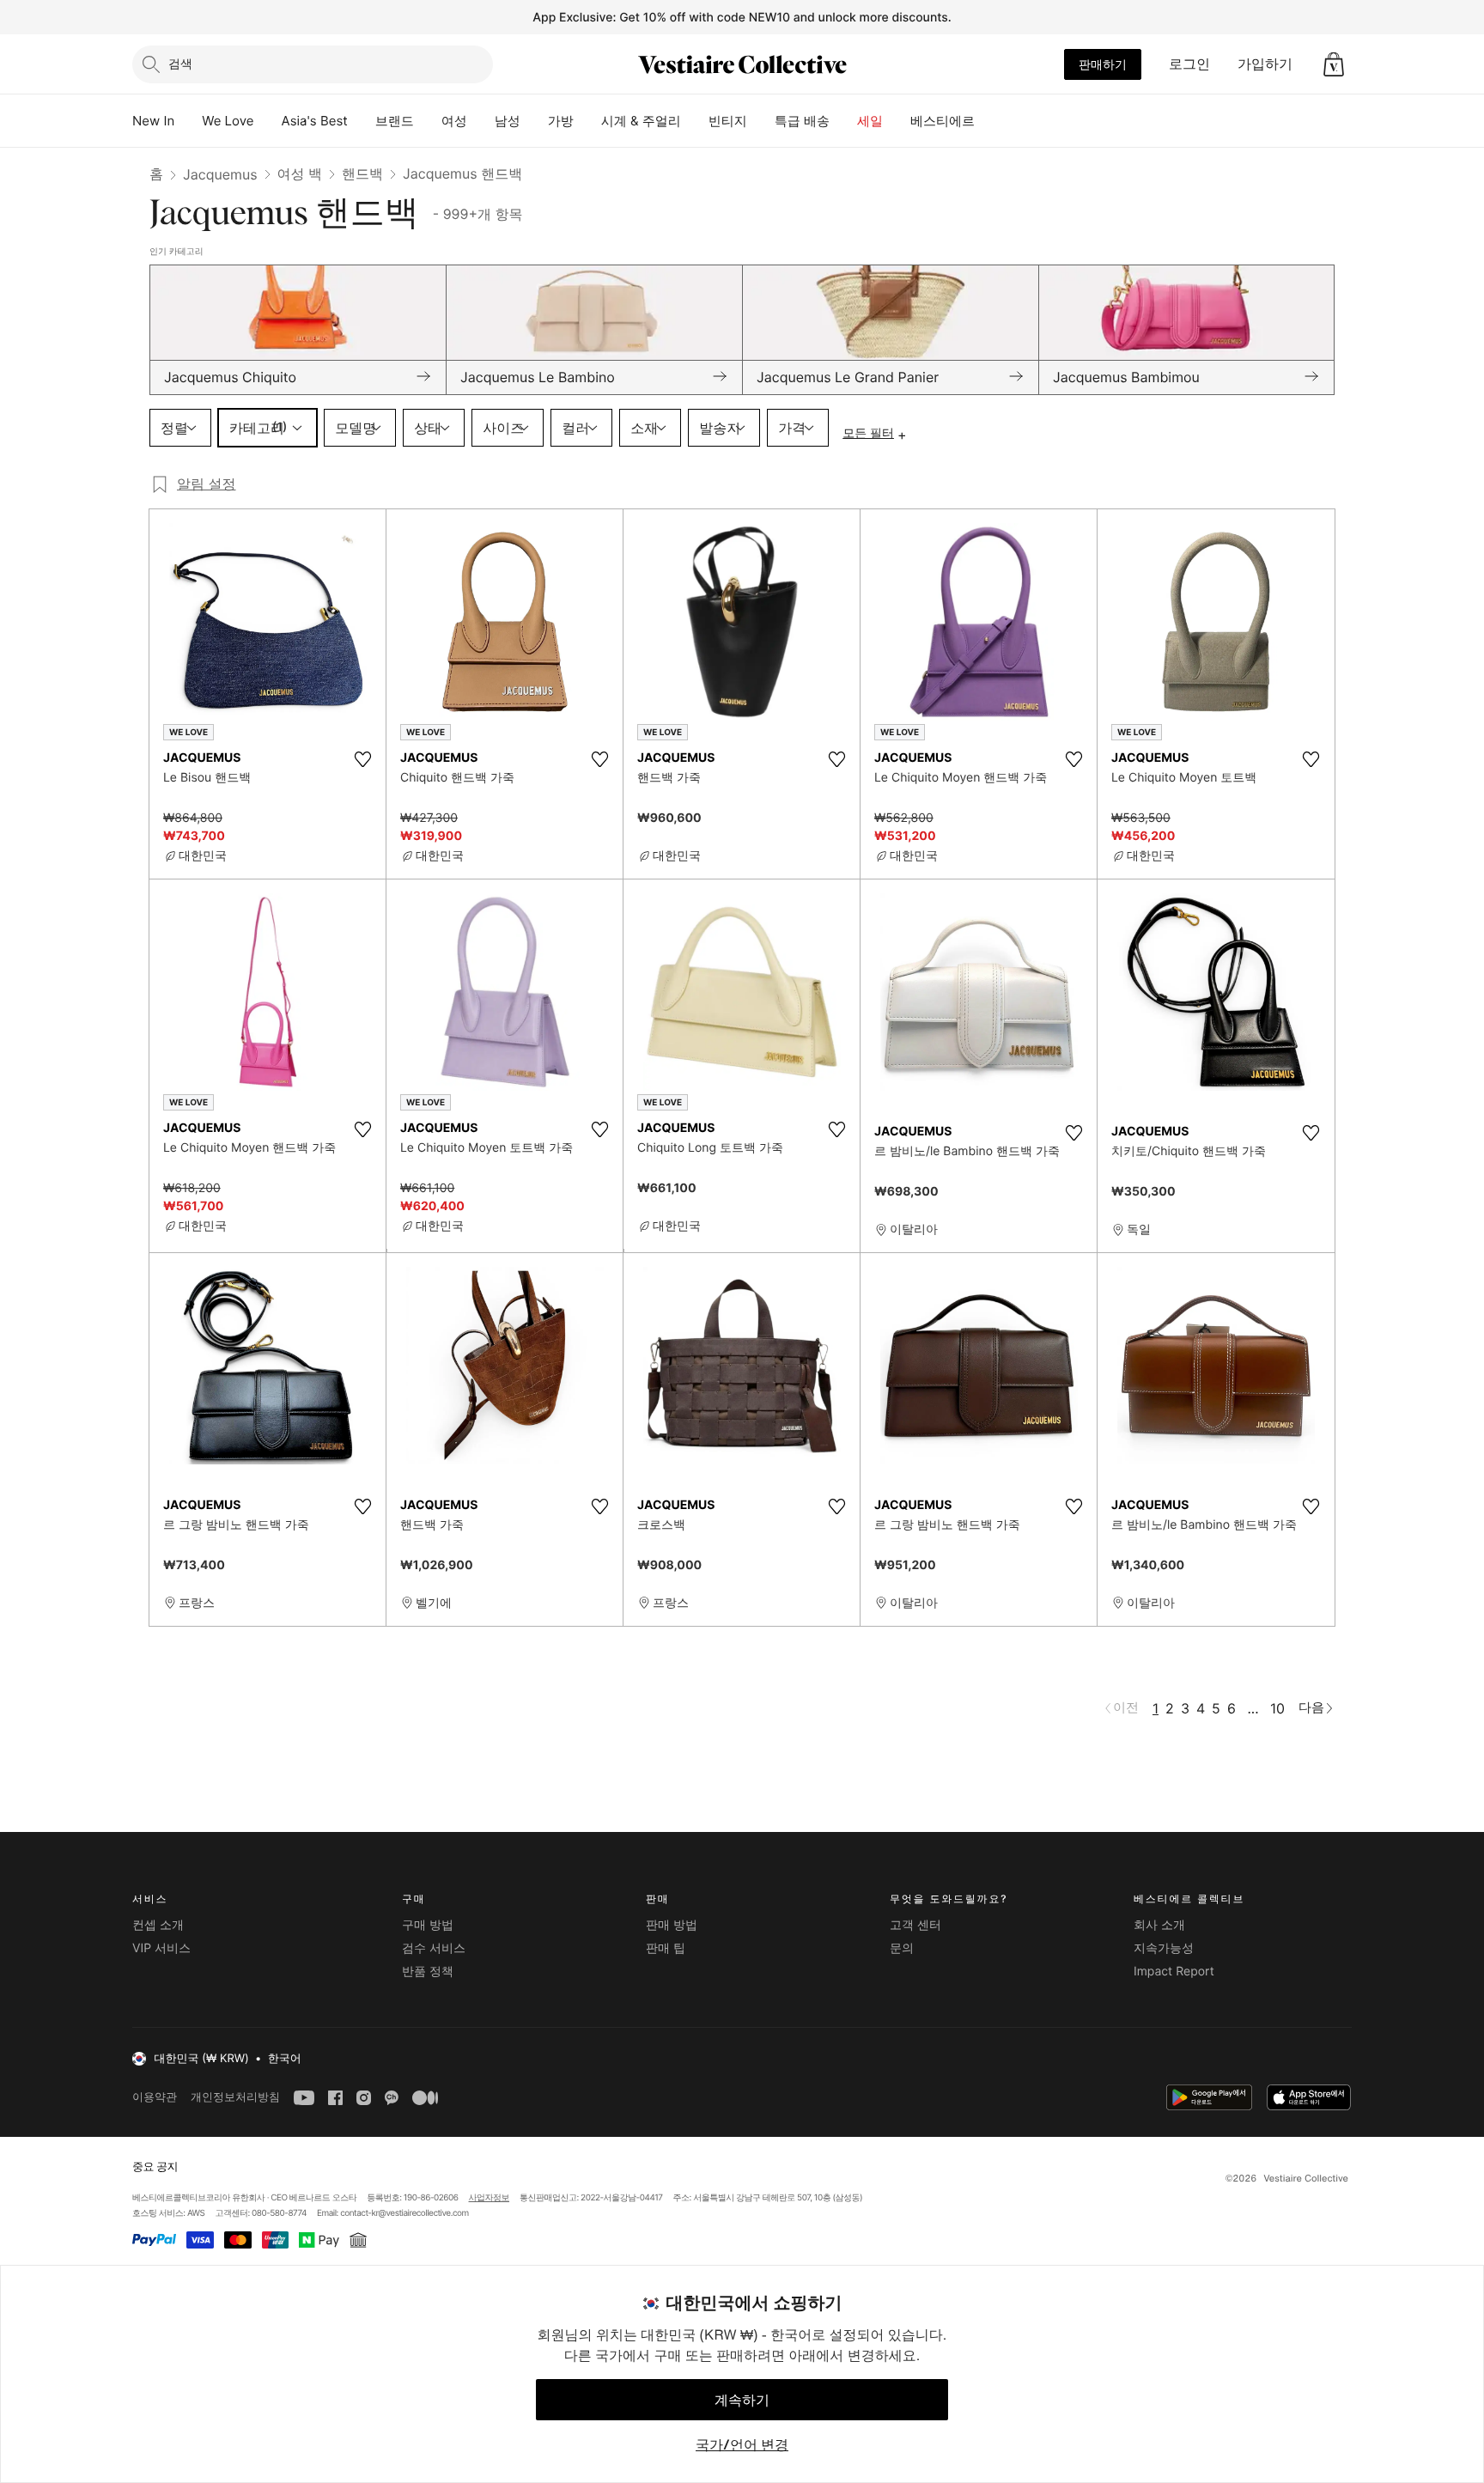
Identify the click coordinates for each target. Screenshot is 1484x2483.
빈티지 (728, 121)
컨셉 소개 (158, 1925)
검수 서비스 (434, 1948)
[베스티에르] (988, 121)
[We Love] (268, 121)
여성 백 (300, 173)
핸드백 (362, 173)
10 (1277, 1708)
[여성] (481, 121)
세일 (870, 121)
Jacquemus (220, 174)
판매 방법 (672, 1925)
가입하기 (1265, 64)
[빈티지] (761, 121)
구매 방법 (428, 1925)
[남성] (534, 121)
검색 (180, 63)
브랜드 (395, 121)
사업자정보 (490, 2198)
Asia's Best (315, 121)
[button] (1334, 64)
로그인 (1189, 64)
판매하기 (1103, 64)
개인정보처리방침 (235, 2097)
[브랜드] (428, 121)
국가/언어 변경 (742, 2444)
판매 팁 (666, 1948)
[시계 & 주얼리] (695, 121)
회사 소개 (1159, 1925)
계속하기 (742, 2400)
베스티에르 (943, 121)
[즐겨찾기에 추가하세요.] (362, 759)
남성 (508, 121)
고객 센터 (915, 1925)
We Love (228, 121)
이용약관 (155, 2097)
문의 (902, 1948)
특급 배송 (802, 121)
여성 (454, 121)
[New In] (188, 121)
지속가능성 (1164, 1948)
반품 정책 (428, 1972)
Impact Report (1174, 1972)
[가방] (587, 121)
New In (153, 121)
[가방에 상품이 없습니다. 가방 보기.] (1334, 64)
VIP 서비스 (161, 1948)
